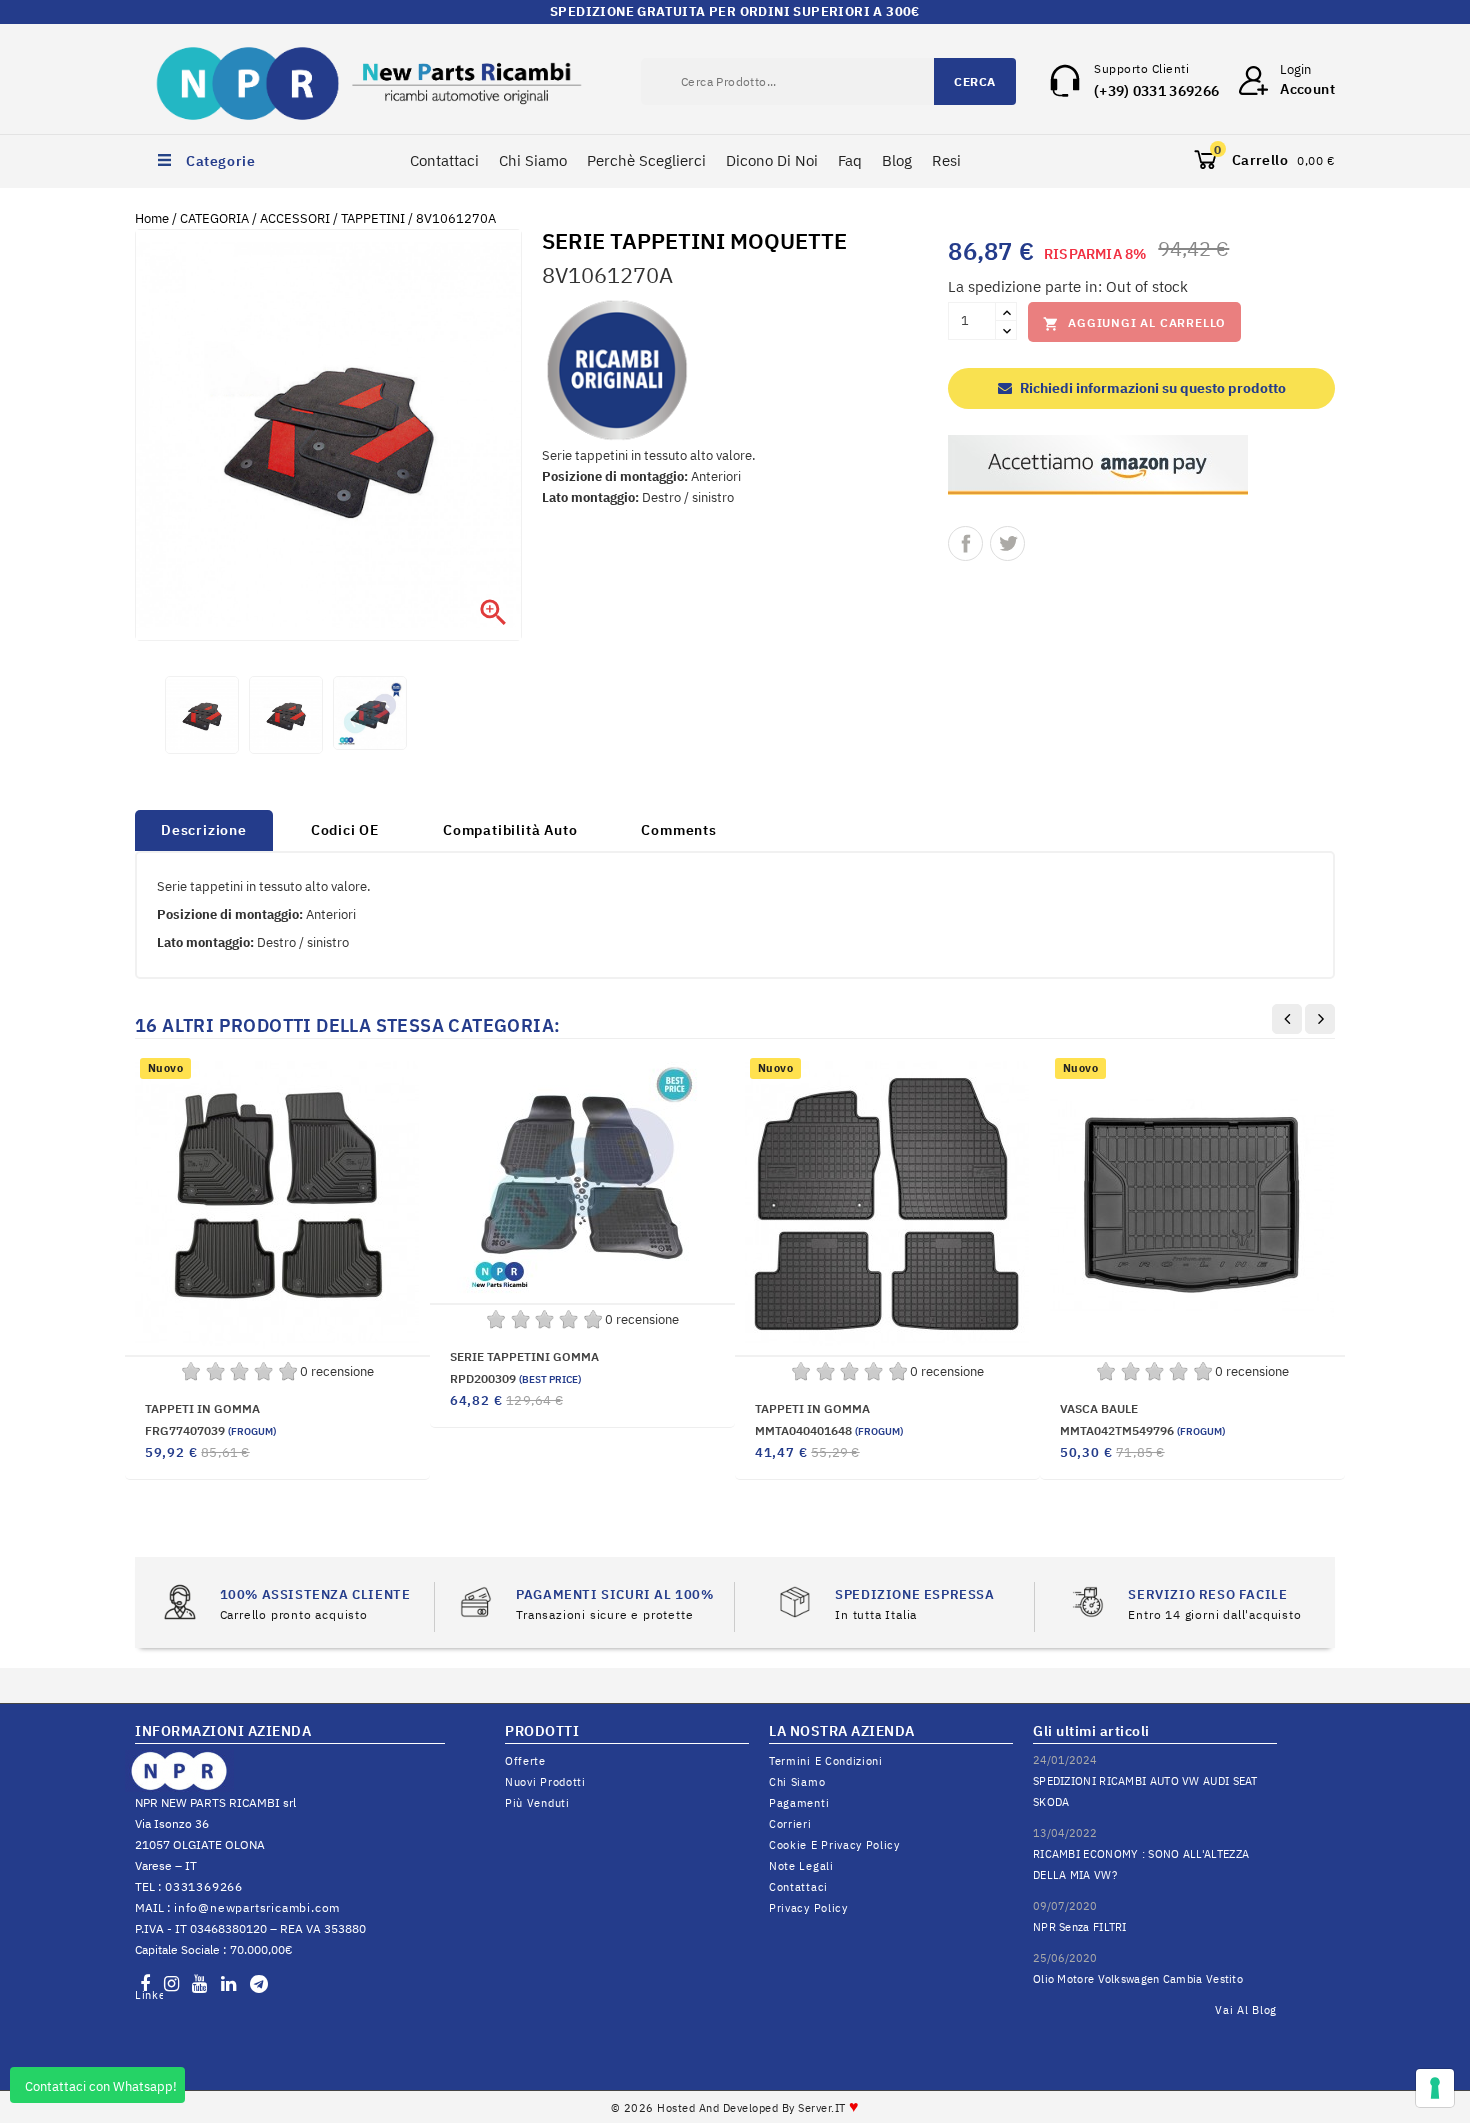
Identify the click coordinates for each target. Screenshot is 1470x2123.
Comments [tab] (678, 830)
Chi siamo (797, 1782)
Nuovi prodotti (545, 1782)
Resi (946, 160)
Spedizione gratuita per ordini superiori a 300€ (735, 11)
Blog (897, 160)
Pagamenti (799, 1803)
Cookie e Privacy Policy (834, 1845)
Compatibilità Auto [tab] (510, 830)
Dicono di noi (772, 160)
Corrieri (790, 1824)
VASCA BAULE (1099, 1408)
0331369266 (204, 1886)
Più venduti (537, 1803)
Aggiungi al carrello (1134, 323)
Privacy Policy (808, 1908)
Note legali (801, 1866)
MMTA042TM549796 (1142, 1430)
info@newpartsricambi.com (257, 1907)
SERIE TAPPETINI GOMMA (524, 1356)
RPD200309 (515, 1378)
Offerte (525, 1761)
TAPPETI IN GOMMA (202, 1408)
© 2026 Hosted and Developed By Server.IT (735, 2108)
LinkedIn (149, 1995)
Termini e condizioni (826, 1761)
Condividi (965, 543)
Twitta (1007, 543)
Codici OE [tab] (345, 830)
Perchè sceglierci (646, 160)
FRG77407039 (210, 1430)
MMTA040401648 (829, 1430)
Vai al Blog (1246, 2010)
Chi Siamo (533, 160)
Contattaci (444, 160)
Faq (850, 160)
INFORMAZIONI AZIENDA (223, 1731)
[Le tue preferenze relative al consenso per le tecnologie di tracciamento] (1435, 2088)
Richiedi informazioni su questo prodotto (1151, 388)
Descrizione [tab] (204, 830)
